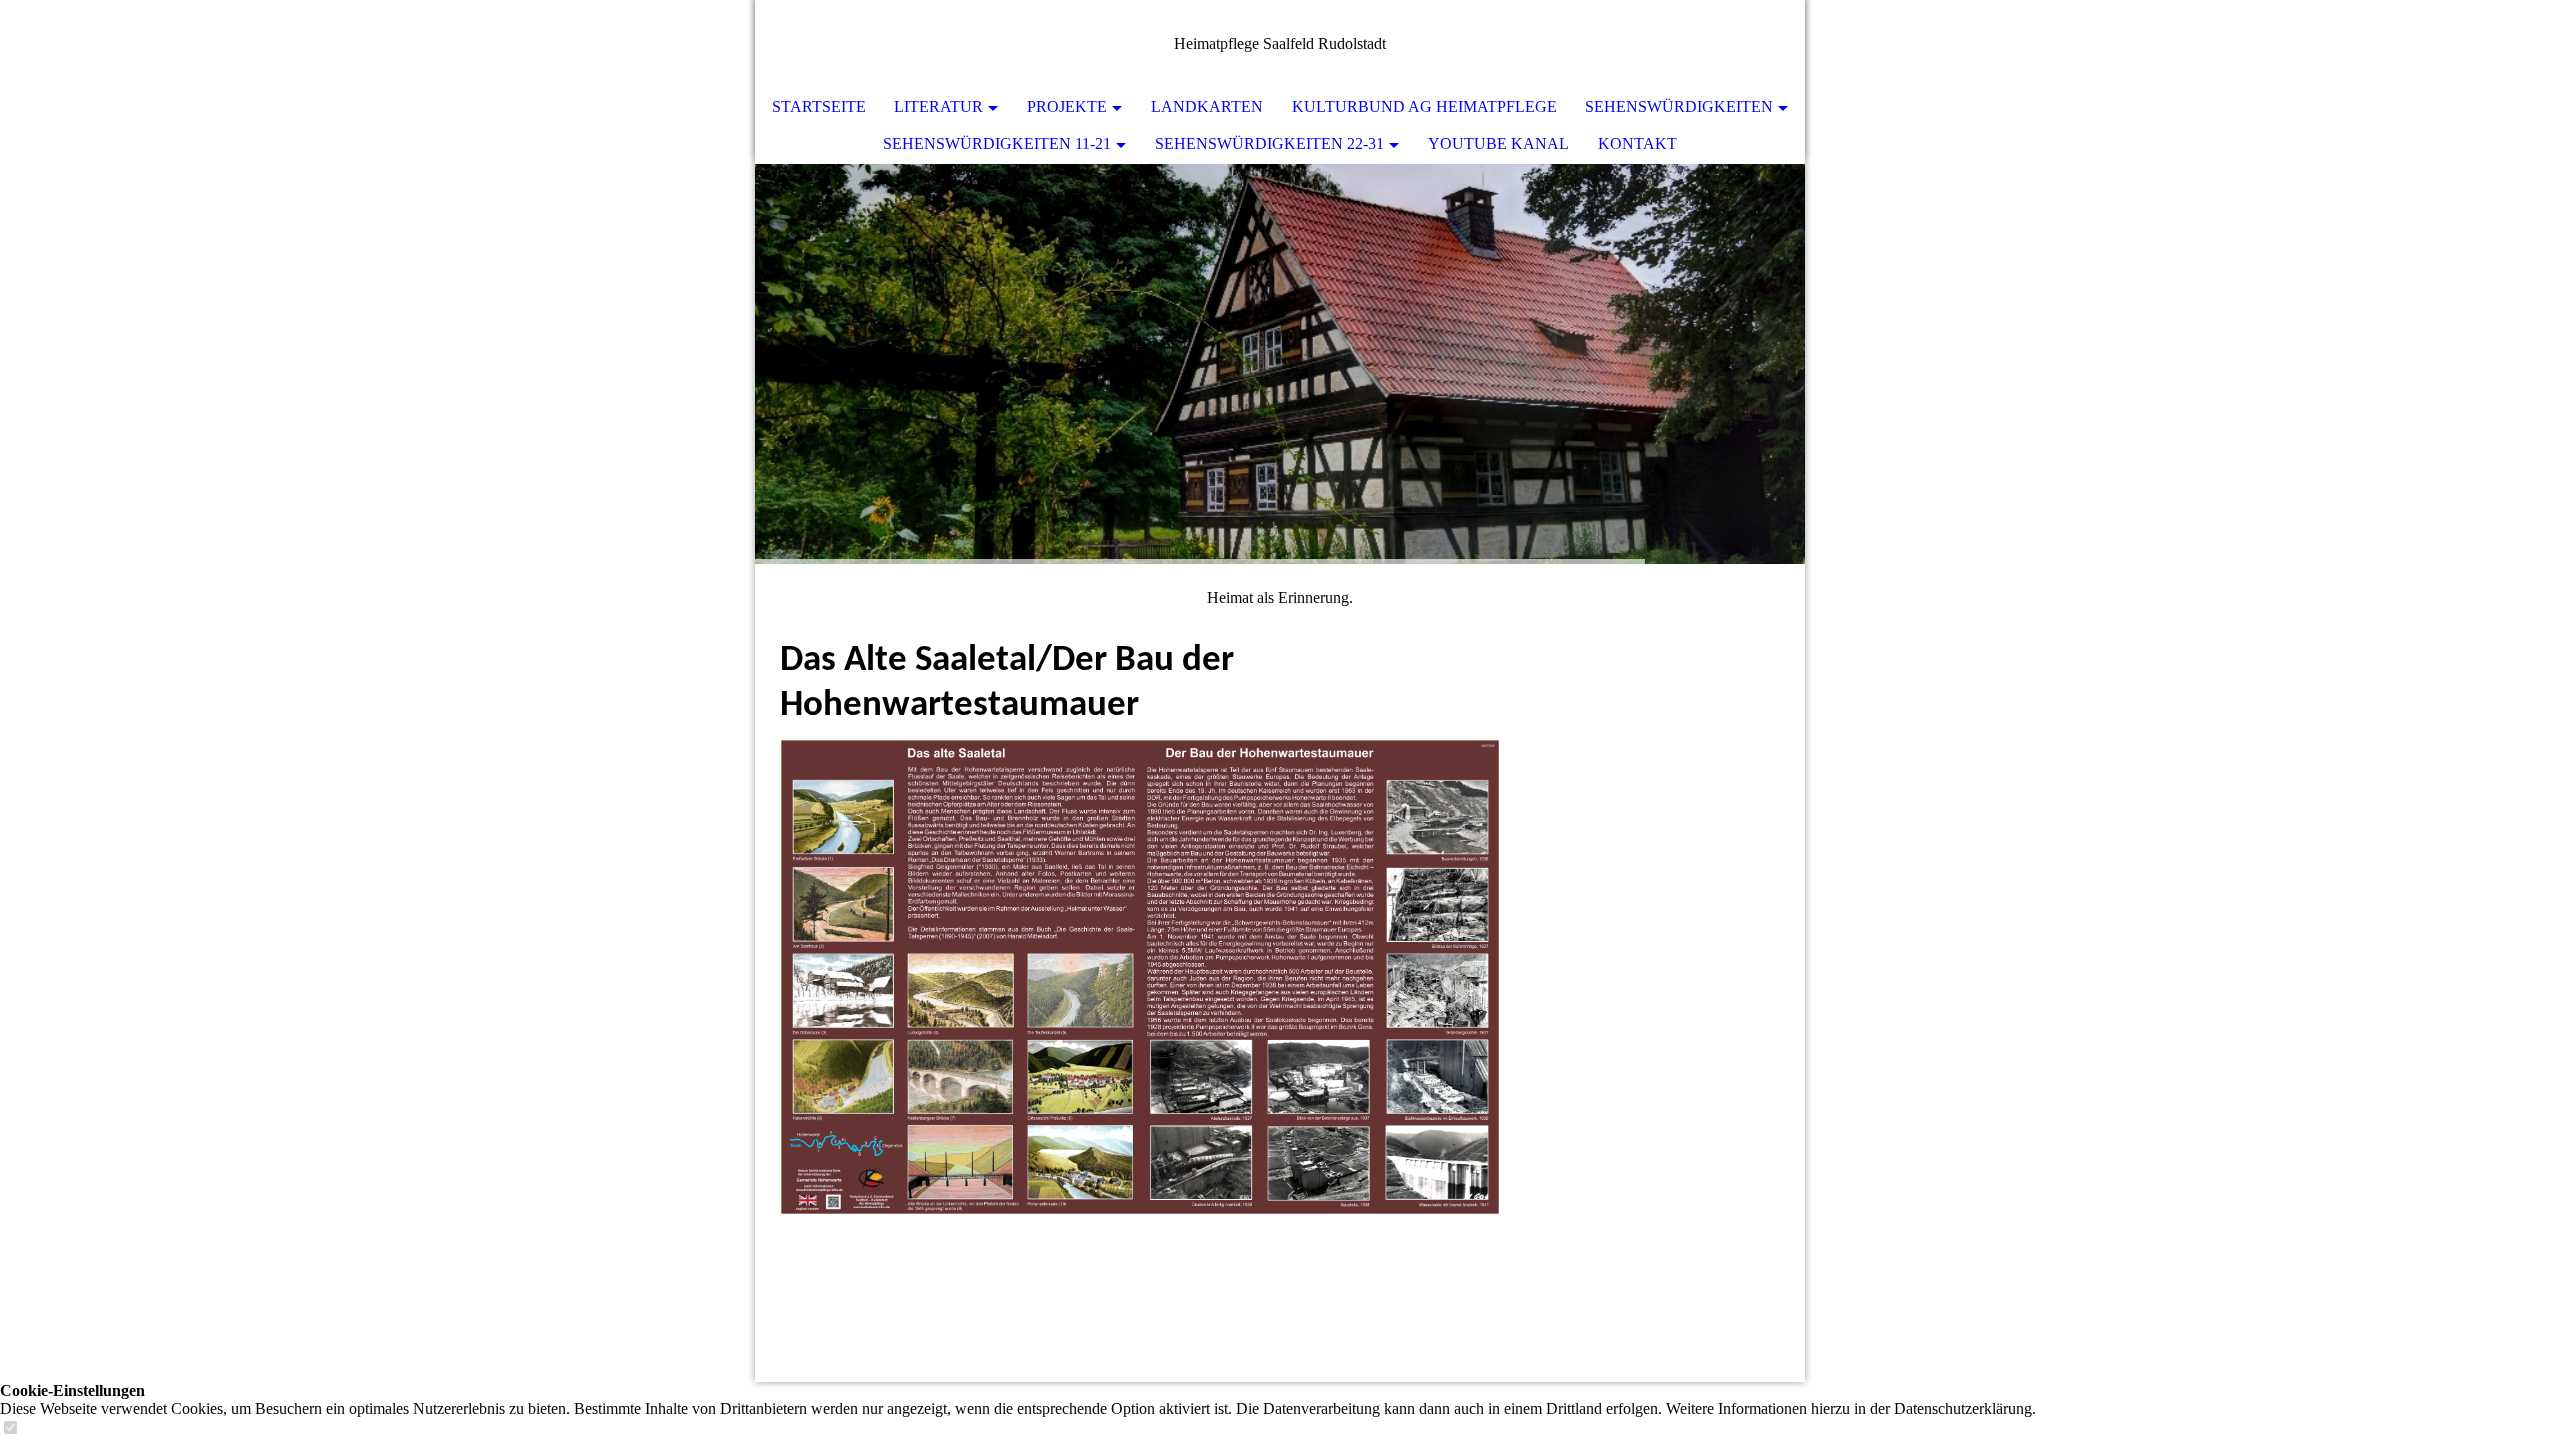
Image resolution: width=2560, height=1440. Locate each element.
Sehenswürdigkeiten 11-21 (997, 143)
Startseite (819, 106)
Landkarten (1207, 106)
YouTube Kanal (1498, 143)
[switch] (10, 1428)
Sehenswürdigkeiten (1679, 106)
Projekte (1067, 106)
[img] (1280, 364)
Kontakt (1637, 143)
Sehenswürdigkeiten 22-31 (1269, 143)
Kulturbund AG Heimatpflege (1424, 106)
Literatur (938, 106)
